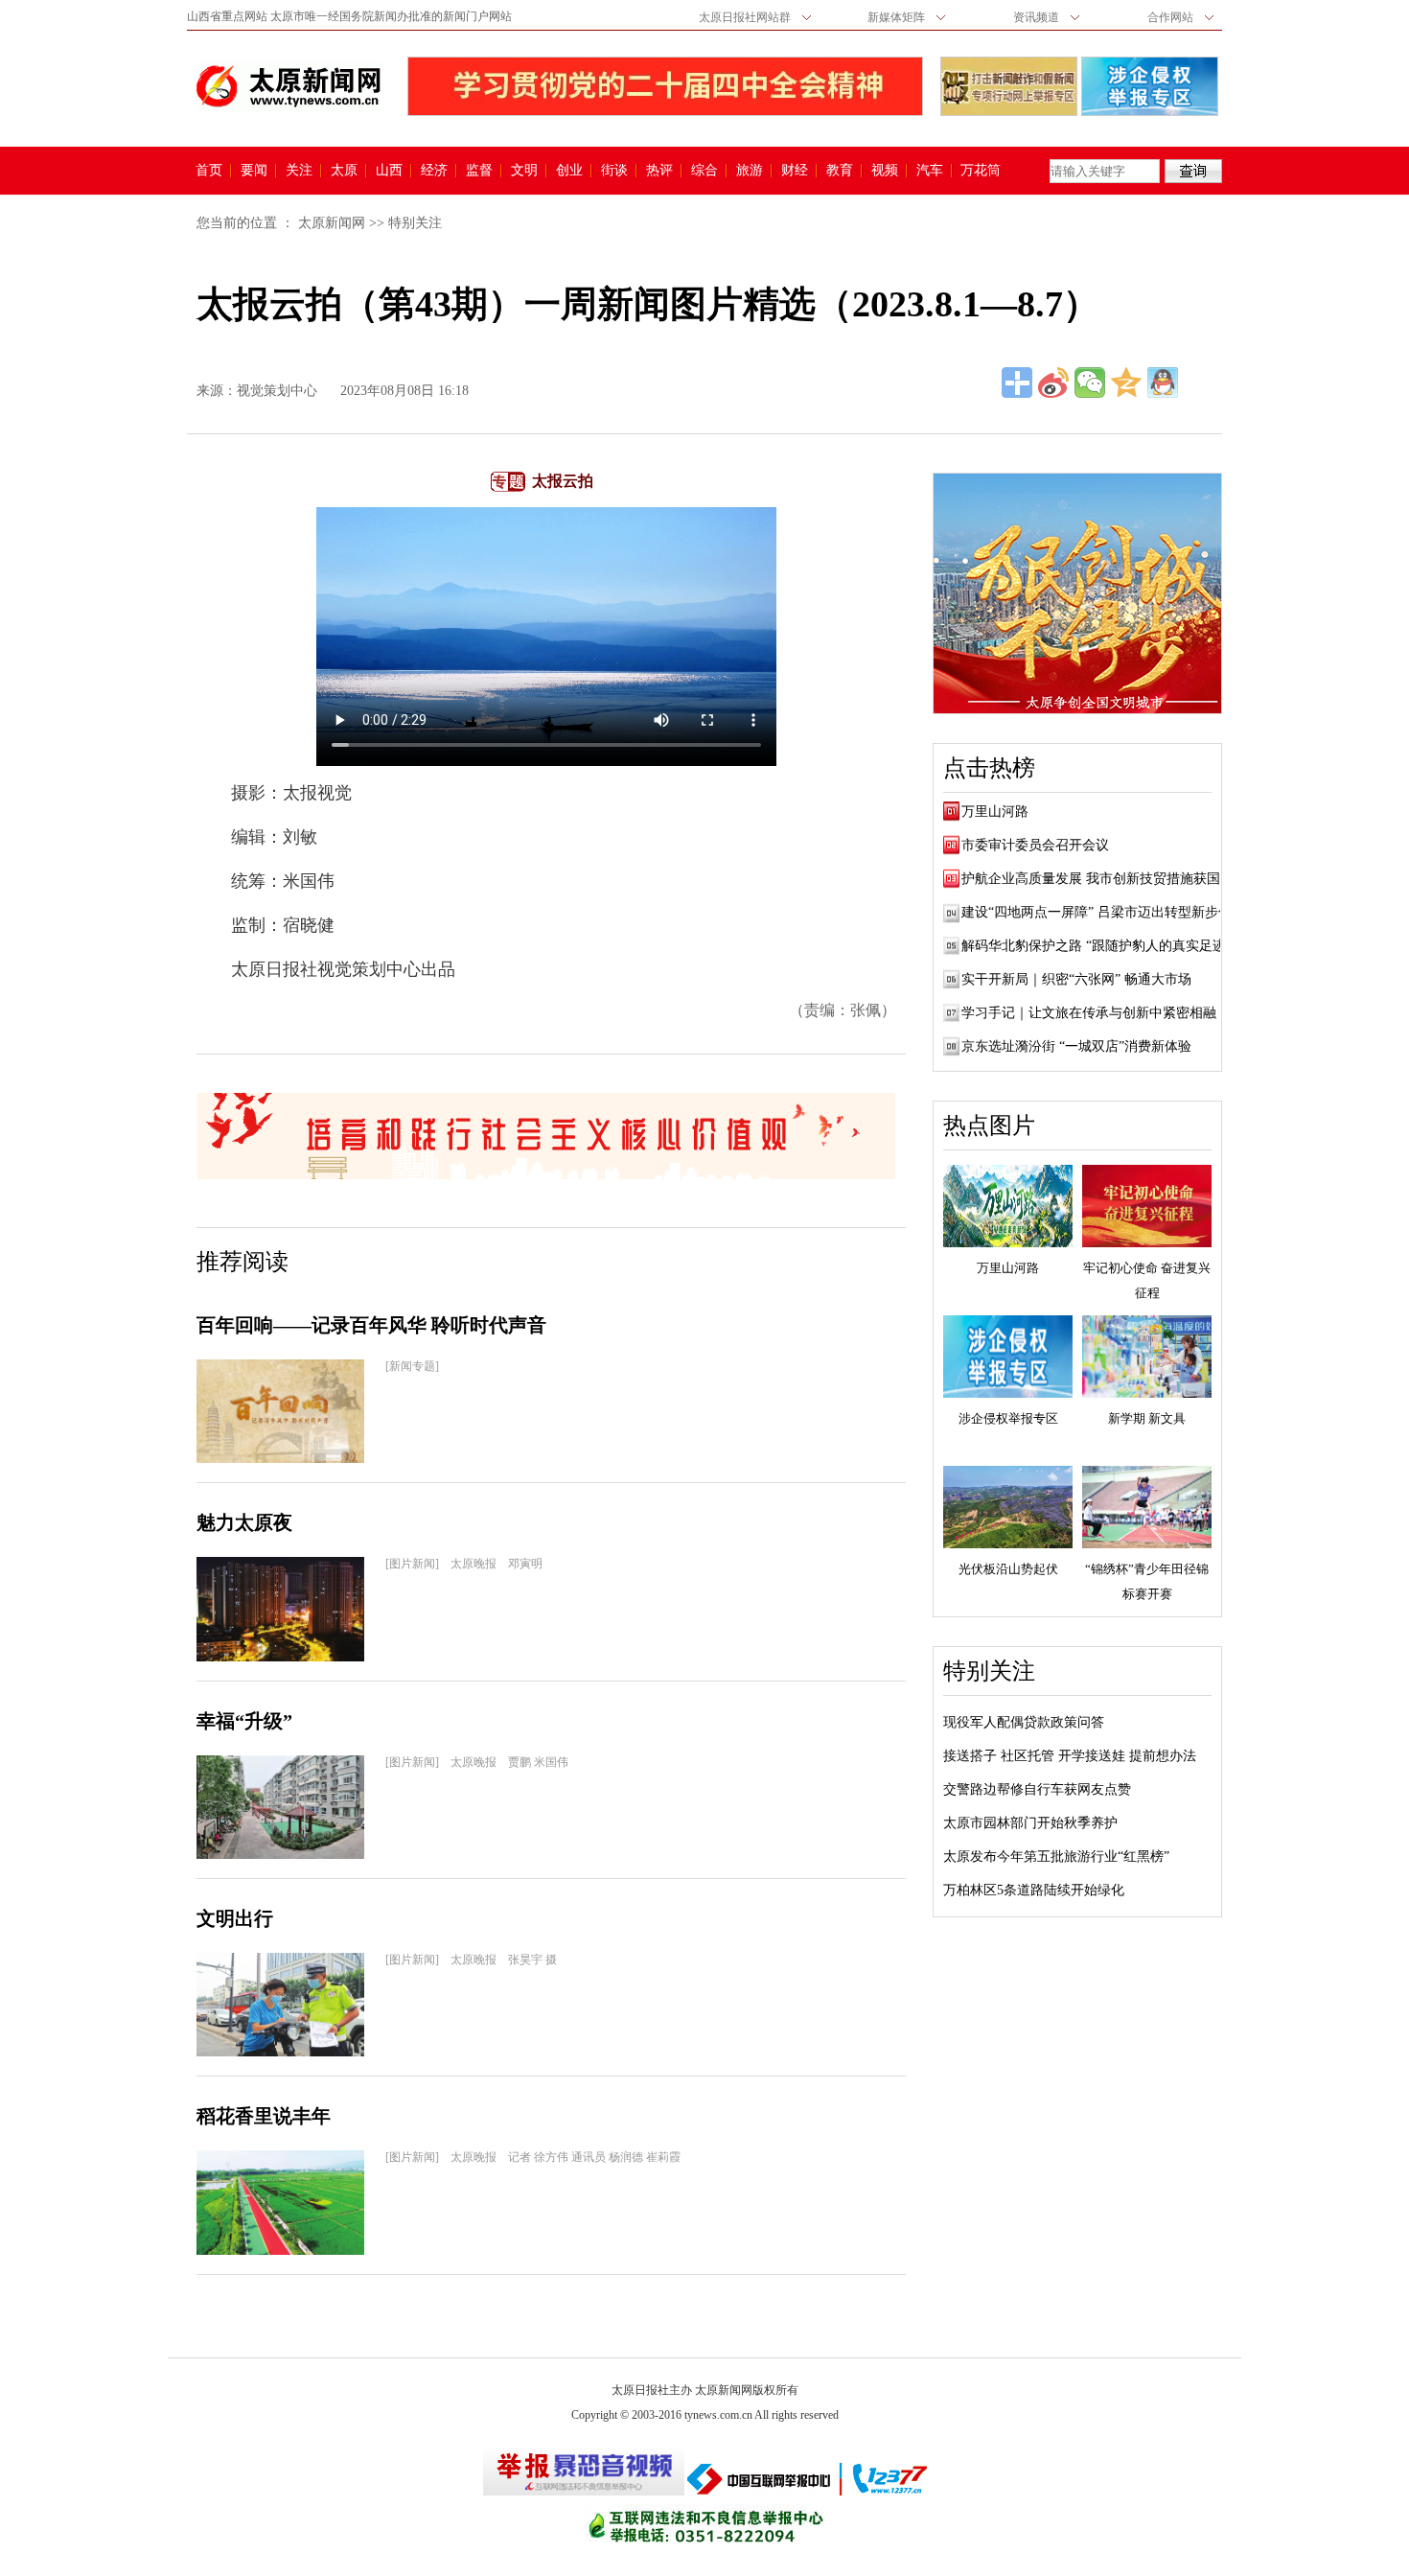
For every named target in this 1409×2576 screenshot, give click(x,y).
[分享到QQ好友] (1163, 383)
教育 (840, 171)
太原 (344, 171)
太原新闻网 (332, 223)
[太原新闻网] (289, 86)
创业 (569, 171)
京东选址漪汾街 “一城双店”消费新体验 (1076, 1046)
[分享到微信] (1090, 383)
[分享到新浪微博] (1053, 383)
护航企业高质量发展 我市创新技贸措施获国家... (1103, 879)
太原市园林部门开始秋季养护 (1030, 1823)
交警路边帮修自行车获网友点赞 (1037, 1789)
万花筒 (978, 171)
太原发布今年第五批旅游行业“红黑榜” (1056, 1857)
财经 (795, 171)
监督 (479, 171)
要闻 (254, 171)
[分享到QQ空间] (1126, 383)
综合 (704, 171)
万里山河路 (995, 812)
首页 (209, 171)
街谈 (614, 171)
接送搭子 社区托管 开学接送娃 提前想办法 (1070, 1756)
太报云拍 (563, 481)
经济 (434, 171)
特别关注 (415, 223)
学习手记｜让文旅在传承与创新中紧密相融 (1089, 1013)
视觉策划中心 (277, 391)
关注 (299, 171)
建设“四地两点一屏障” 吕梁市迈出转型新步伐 (1097, 912)
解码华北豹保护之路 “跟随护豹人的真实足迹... (1099, 946)
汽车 (930, 171)
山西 (389, 171)
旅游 (750, 171)
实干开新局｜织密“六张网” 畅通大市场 (1076, 979)
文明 (524, 171)
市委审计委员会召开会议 (1035, 845)
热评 (659, 171)
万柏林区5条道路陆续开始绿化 (1034, 1890)
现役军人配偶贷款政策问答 (1024, 1722)
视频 (885, 171)
